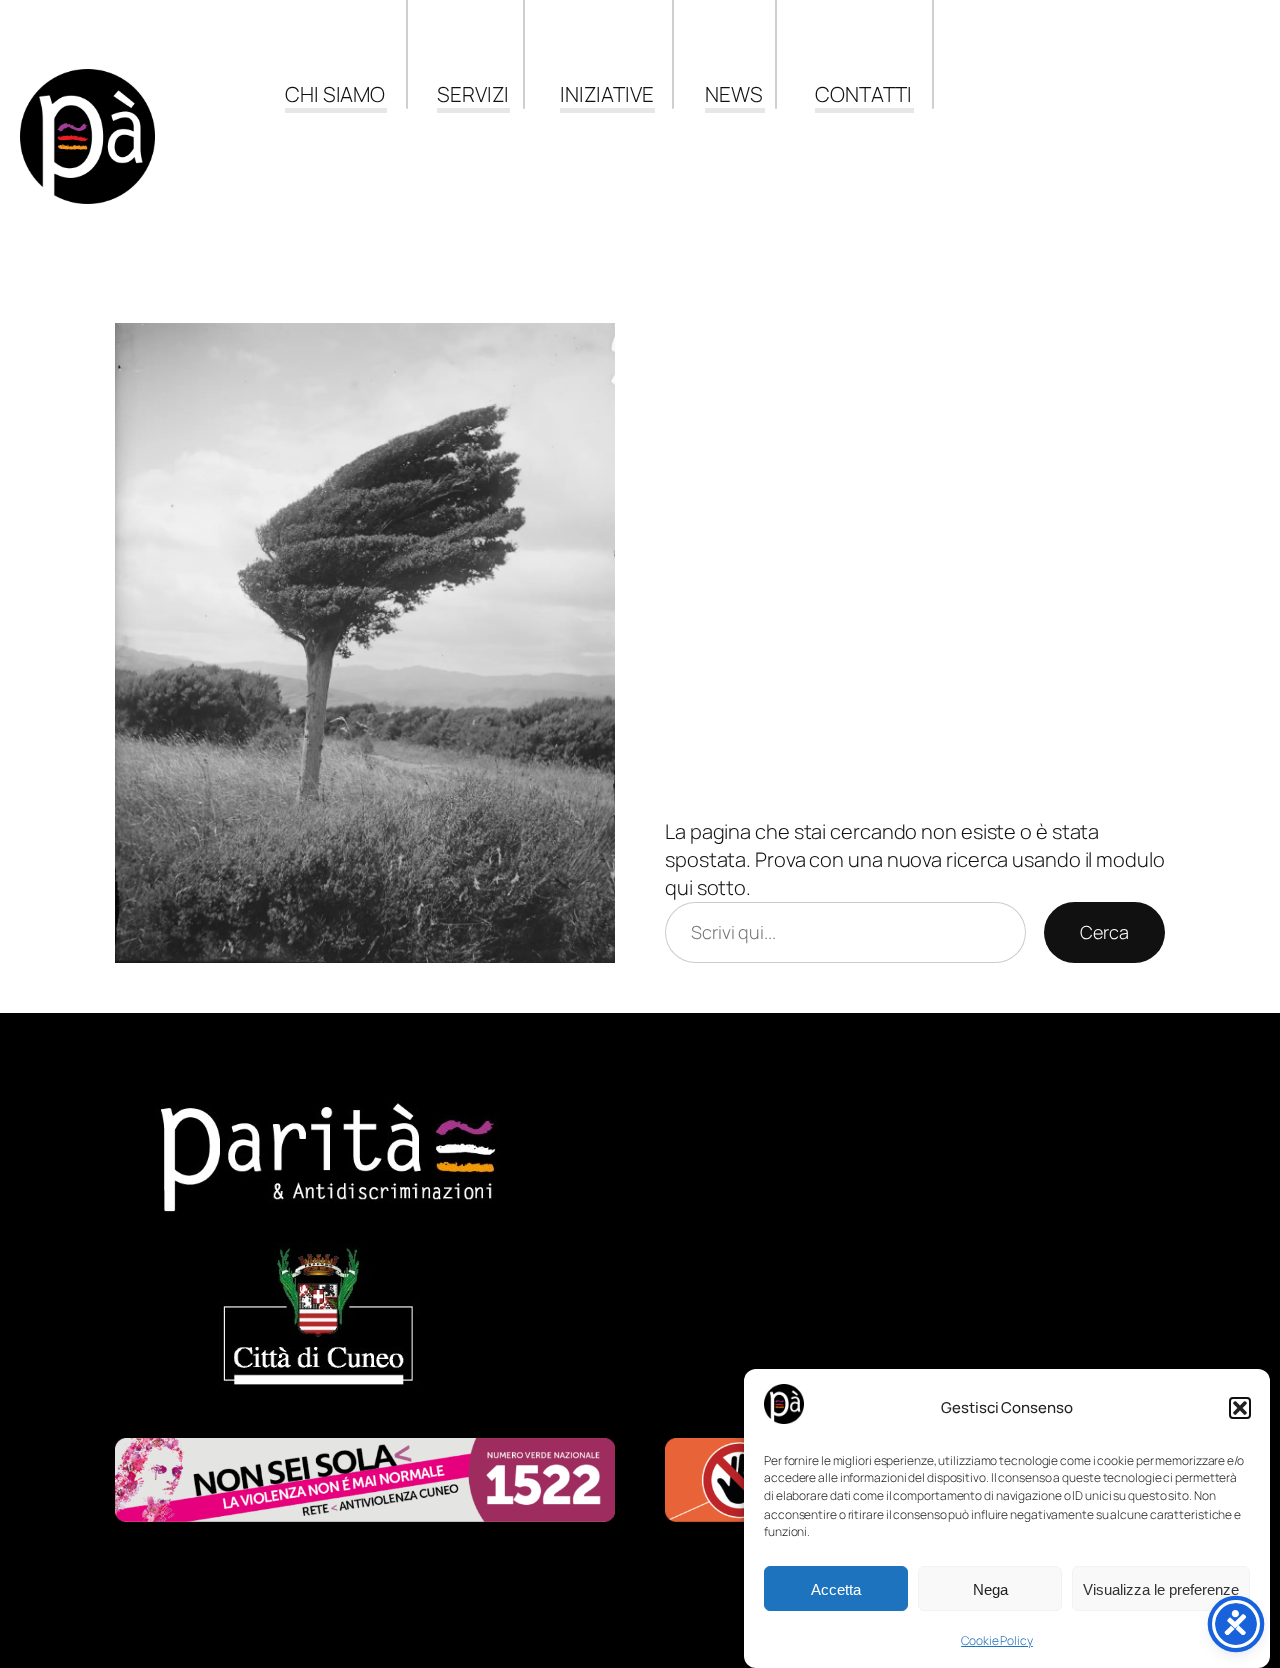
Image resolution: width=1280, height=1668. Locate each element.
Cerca (1104, 932)
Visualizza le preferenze (1161, 1589)
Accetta (836, 1589)
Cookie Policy (997, 1640)
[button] (1240, 1408)
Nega (990, 1589)
